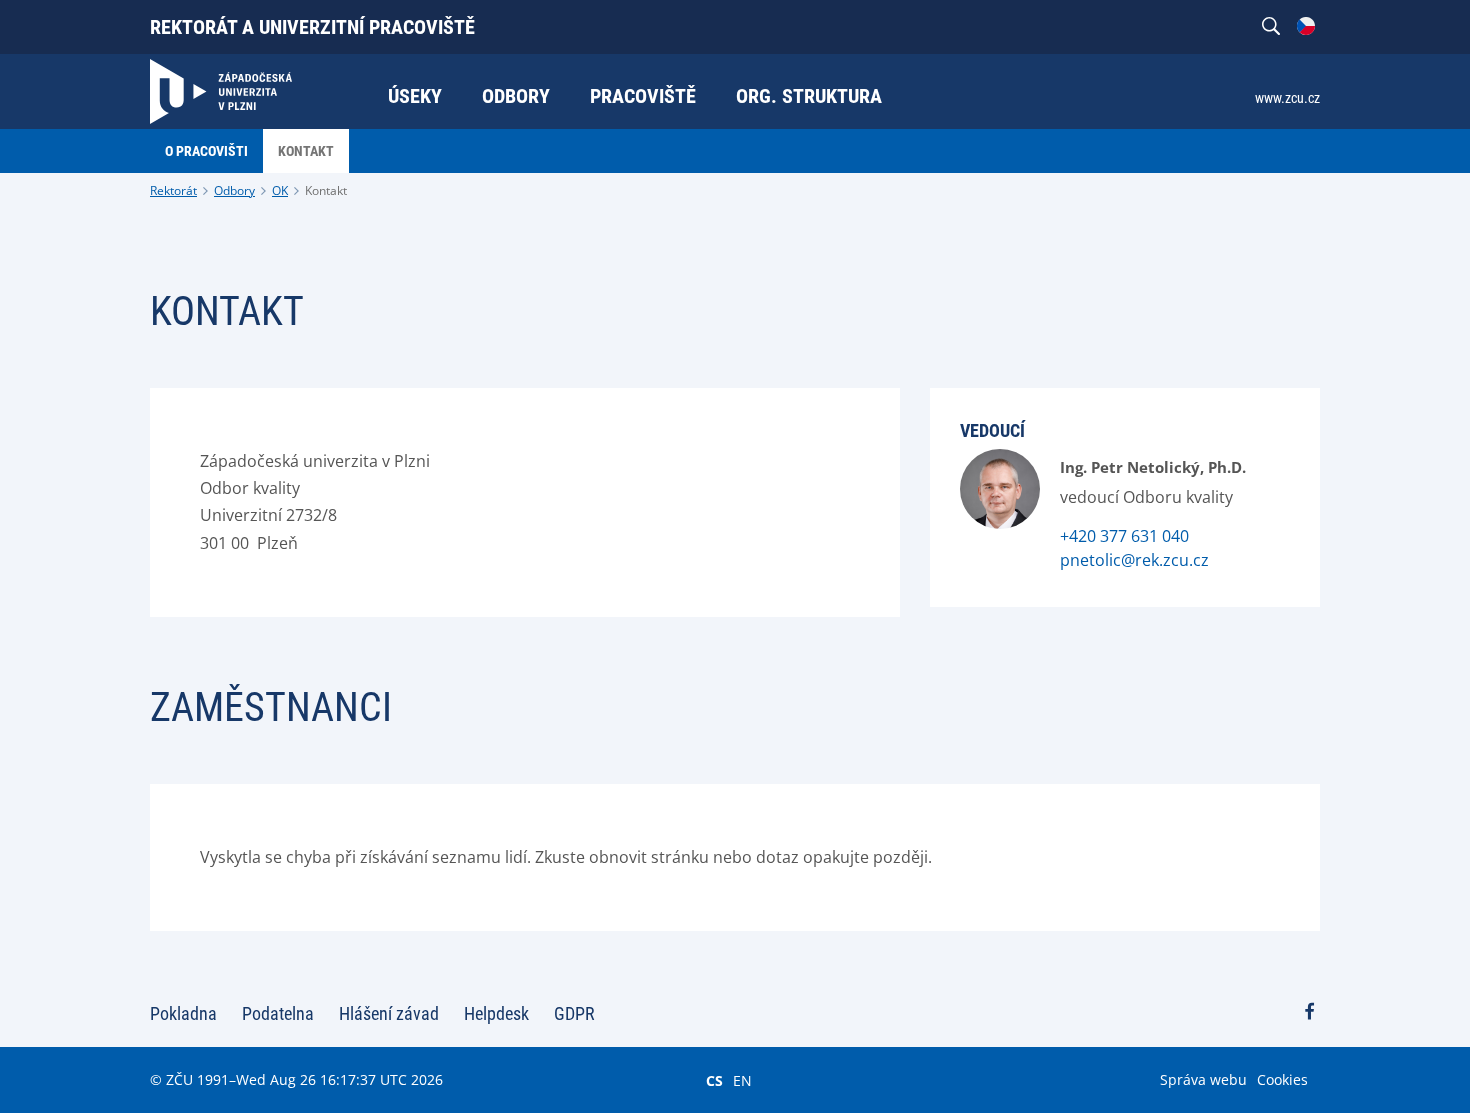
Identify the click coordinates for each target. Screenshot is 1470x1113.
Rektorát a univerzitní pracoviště (312, 27)
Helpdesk (496, 1013)
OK (280, 190)
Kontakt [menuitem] (306, 151)
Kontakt (326, 190)
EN (742, 1080)
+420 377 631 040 (1124, 536)
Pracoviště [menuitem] (643, 96)
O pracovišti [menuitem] (206, 151)
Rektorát (173, 190)
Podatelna (278, 1013)
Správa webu (1203, 1079)
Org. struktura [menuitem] (809, 96)
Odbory (234, 190)
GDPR (574, 1013)
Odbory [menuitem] (516, 96)
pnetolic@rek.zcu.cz (1134, 560)
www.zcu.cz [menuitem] (1287, 98)
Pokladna (183, 1013)
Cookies (1282, 1079)
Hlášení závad (389, 1013)
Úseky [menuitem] (415, 96)
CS (714, 1080)
